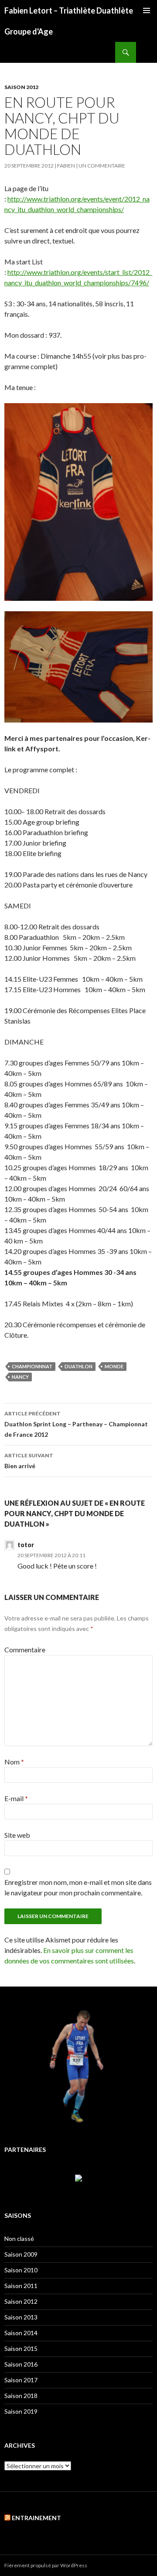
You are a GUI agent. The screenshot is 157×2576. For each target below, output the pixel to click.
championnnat (32, 1366)
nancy (20, 1377)
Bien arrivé (29, 1461)
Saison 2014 (21, 2333)
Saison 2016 (21, 2364)
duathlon (78, 1366)
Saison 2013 (21, 2317)
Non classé (19, 2239)
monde (114, 1366)
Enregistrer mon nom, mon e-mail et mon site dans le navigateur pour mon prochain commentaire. (78, 1887)
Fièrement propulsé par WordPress (46, 2565)
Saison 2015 (21, 2348)
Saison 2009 (21, 2254)
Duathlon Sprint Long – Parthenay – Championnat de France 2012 (76, 1424)
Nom (14, 1762)
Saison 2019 (21, 2411)
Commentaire (25, 1649)
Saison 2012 (21, 87)
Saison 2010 (21, 2270)
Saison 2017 (21, 2380)
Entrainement (36, 2518)
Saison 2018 (21, 2396)
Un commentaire (102, 166)
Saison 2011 (21, 2286)
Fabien (66, 166)
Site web (17, 1835)
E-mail (16, 1798)
